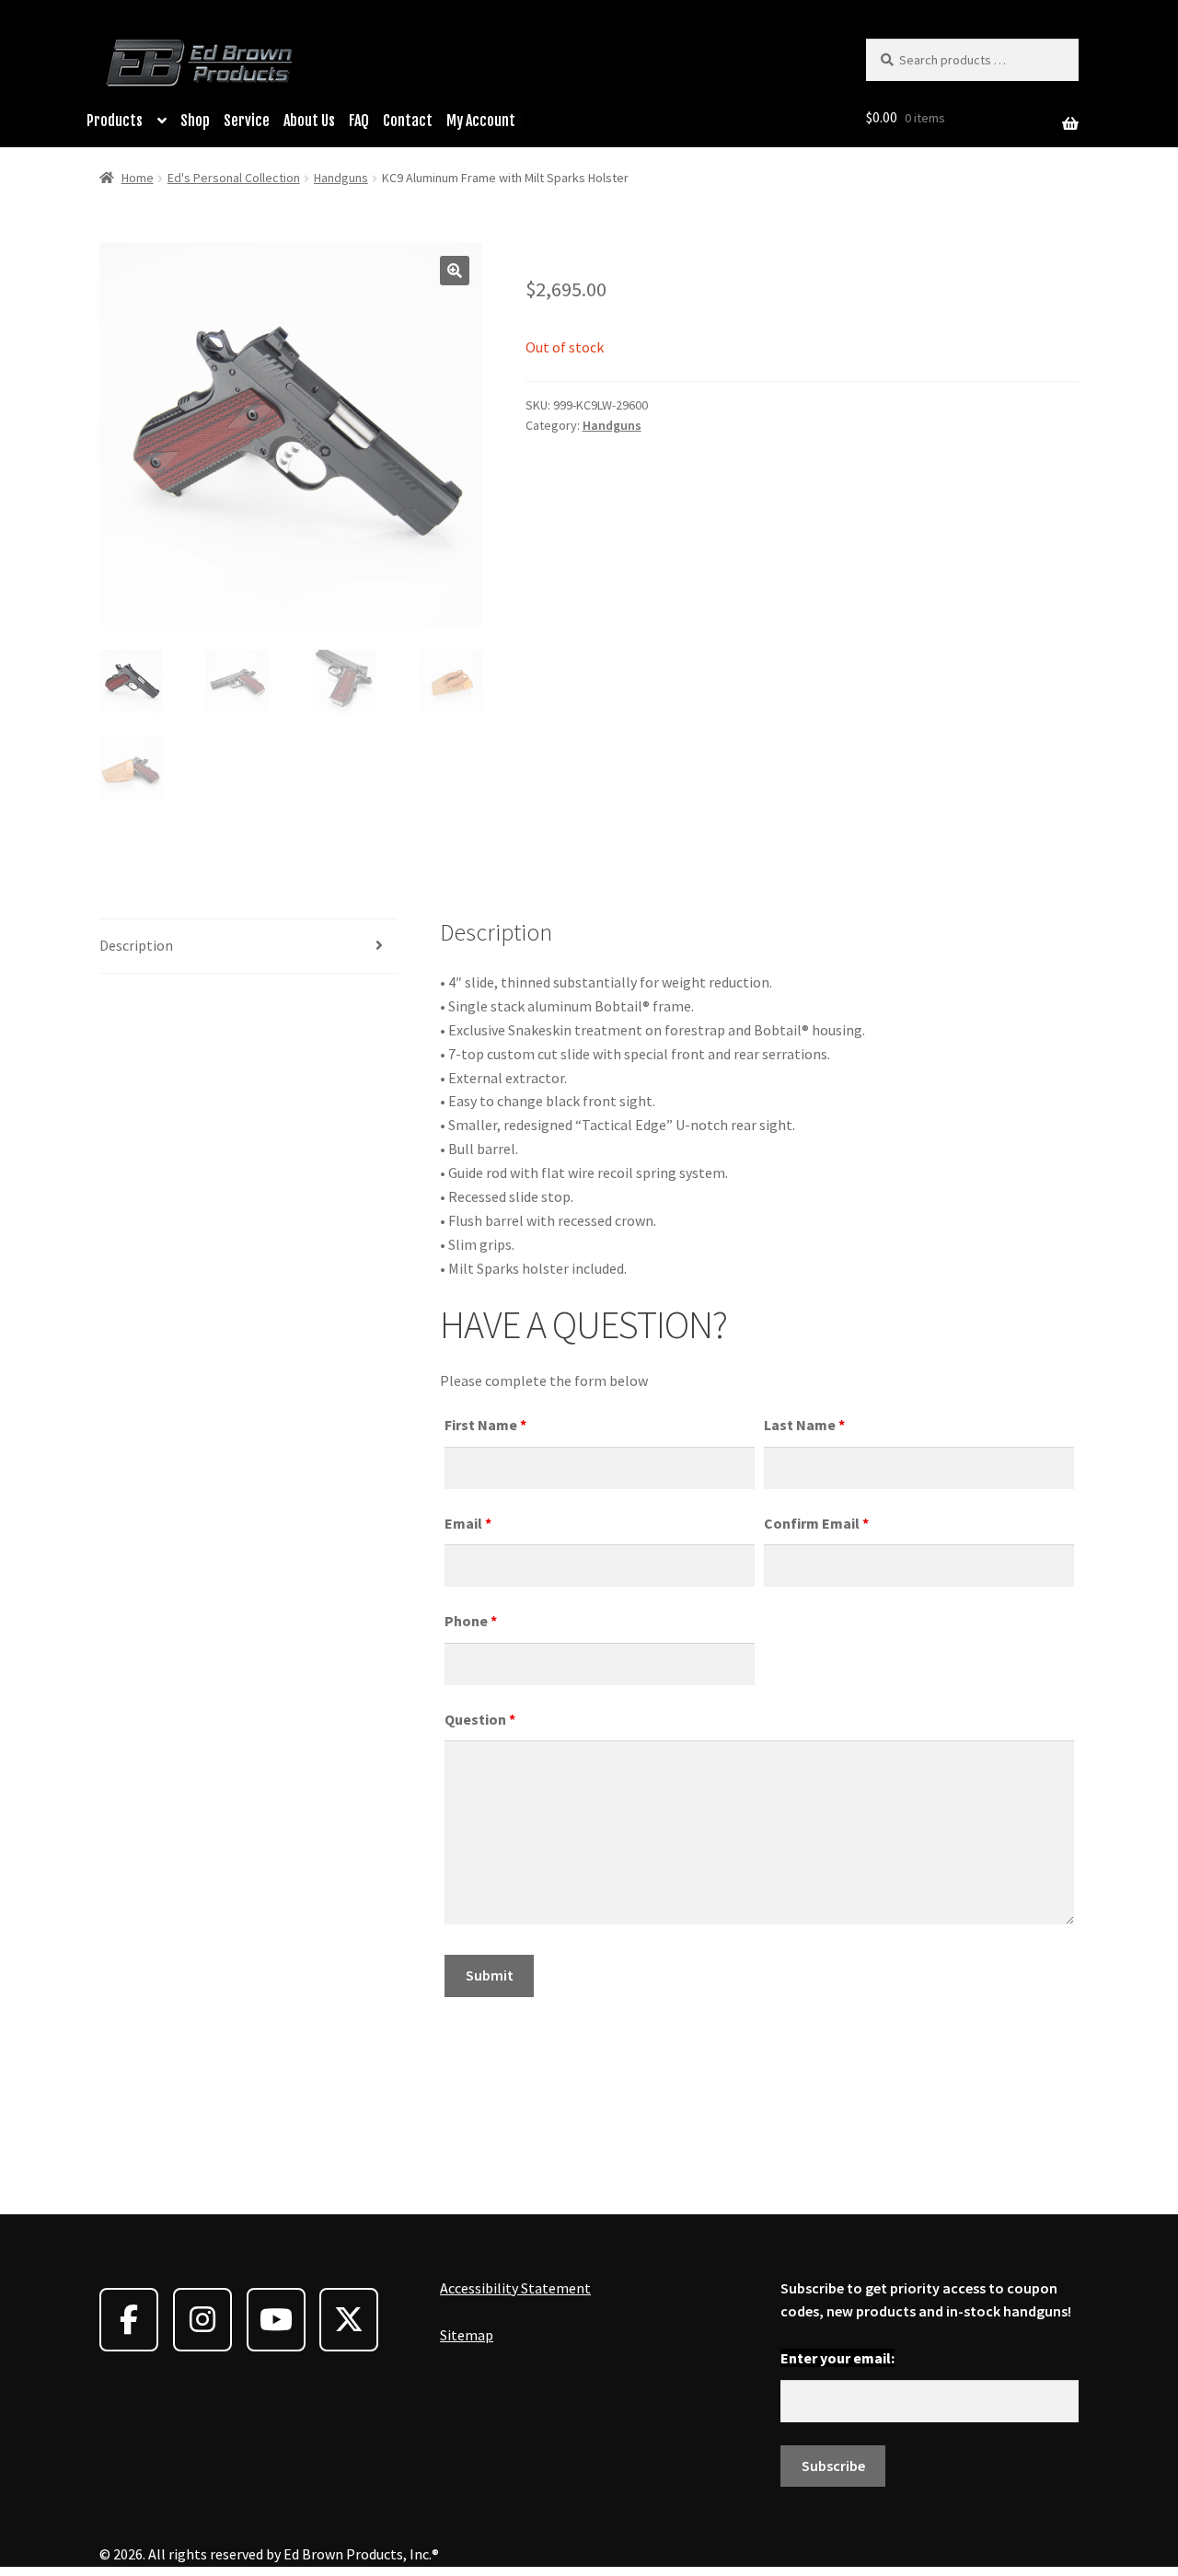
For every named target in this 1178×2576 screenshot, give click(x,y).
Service (247, 121)
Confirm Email (816, 1523)
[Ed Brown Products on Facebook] (129, 2320)
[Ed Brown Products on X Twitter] (349, 2320)
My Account (481, 121)
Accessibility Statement (515, 2288)
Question (480, 1719)
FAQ (359, 121)
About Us (309, 121)
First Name (485, 1425)
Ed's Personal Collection (234, 178)
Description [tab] (136, 945)
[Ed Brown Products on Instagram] (202, 2320)
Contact (408, 121)
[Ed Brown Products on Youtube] (276, 2320)
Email (468, 1523)
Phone (471, 1621)
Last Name (804, 1425)
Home (138, 178)
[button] (455, 271)
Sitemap (467, 2335)
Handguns (341, 178)
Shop (195, 121)
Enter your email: (837, 2358)
